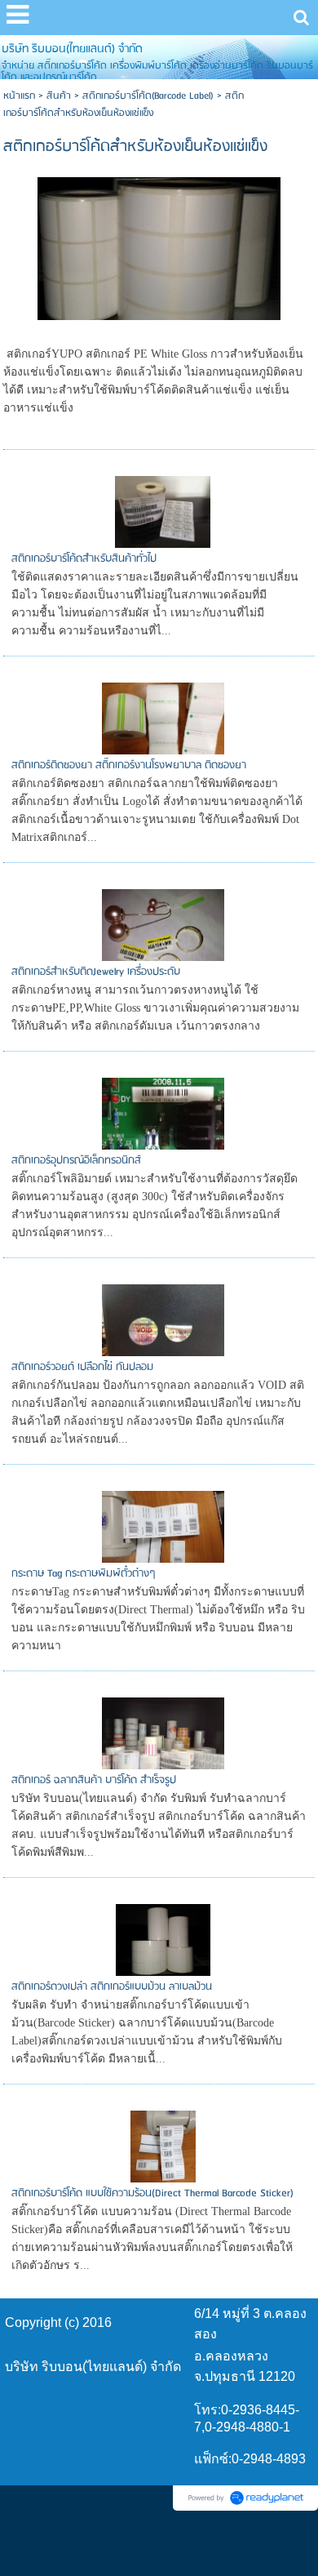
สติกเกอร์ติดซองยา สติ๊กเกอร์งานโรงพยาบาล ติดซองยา (129, 765)
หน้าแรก (19, 96)
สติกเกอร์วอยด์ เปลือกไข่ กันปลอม (82, 1367)
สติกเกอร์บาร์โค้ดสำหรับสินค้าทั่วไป (84, 559)
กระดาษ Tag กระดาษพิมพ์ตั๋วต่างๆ (84, 1574)
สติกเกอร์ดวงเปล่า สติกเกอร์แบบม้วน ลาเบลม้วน (112, 1987)
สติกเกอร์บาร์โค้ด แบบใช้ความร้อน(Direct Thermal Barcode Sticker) (152, 2193)
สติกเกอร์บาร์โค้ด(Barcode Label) (148, 96)
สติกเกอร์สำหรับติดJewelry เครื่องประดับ (96, 972)
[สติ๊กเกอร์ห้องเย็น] (159, 246)
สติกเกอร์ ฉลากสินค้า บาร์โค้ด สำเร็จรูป (94, 1780)
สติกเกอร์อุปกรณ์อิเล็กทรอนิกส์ (76, 1161)
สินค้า (59, 96)
